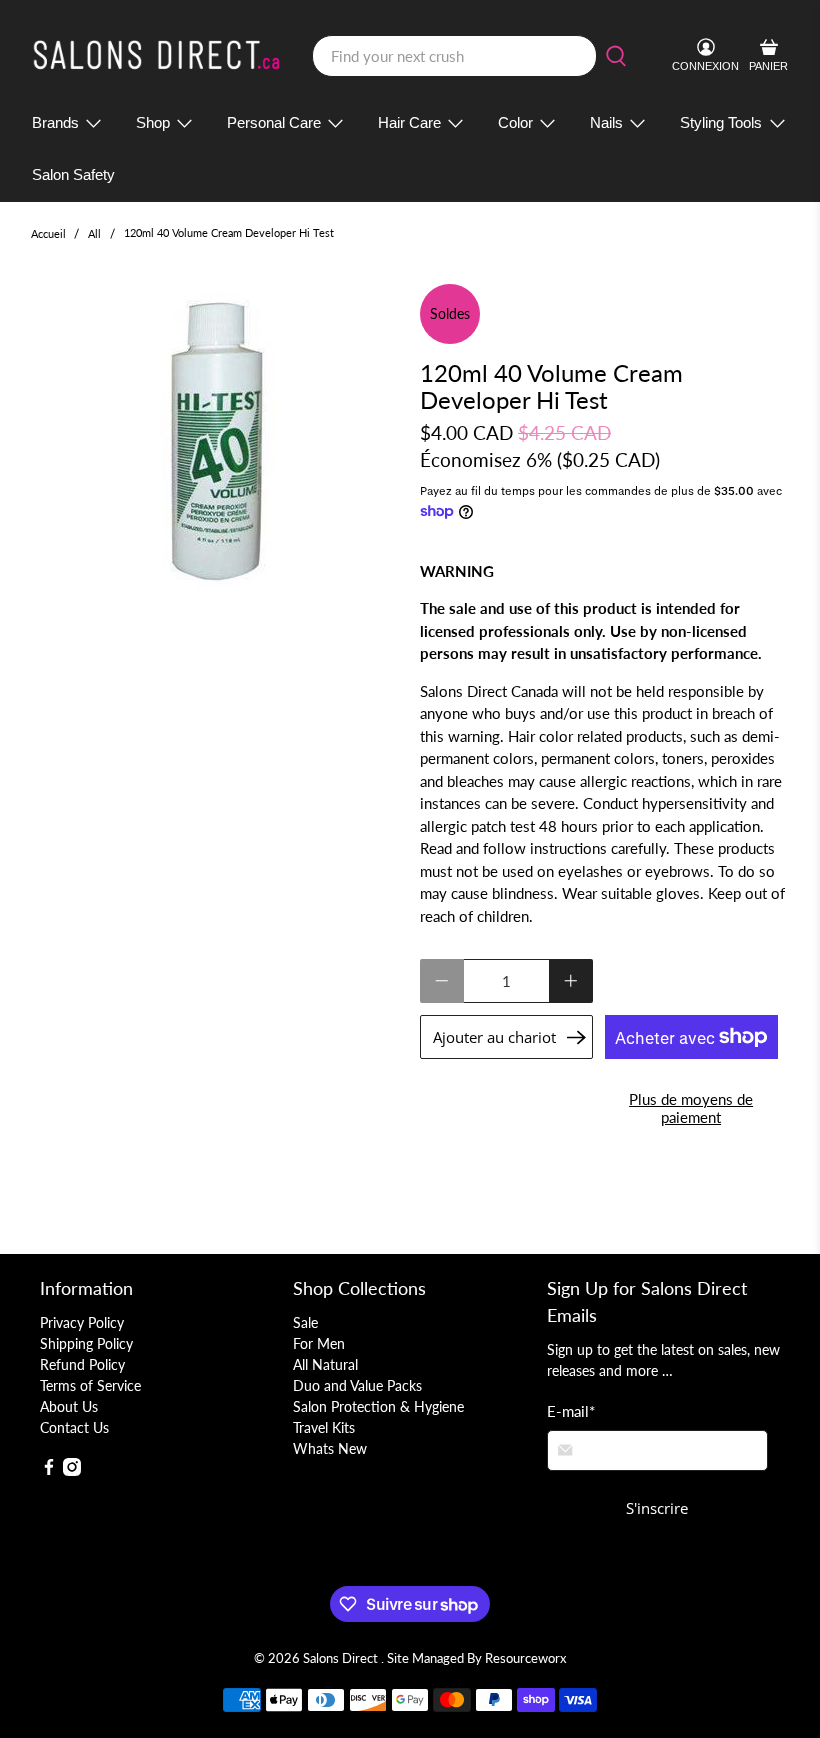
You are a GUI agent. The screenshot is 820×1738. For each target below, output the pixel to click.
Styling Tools (721, 122)
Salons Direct (342, 1658)
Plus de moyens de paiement (691, 1108)
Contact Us (74, 1427)
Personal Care (274, 122)
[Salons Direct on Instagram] (72, 1470)
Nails (606, 122)
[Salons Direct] (157, 56)
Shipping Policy (86, 1343)
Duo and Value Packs (357, 1385)
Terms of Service (90, 1385)
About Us (69, 1406)
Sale (305, 1322)
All (94, 233)
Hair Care (409, 122)
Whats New (330, 1448)
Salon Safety (73, 174)
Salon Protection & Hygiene (378, 1406)
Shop (153, 122)
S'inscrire (657, 1508)
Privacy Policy (82, 1322)
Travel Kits (324, 1427)
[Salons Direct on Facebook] (49, 1470)
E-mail (571, 1411)
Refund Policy (82, 1364)
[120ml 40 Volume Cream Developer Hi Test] (216, 440)
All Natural (325, 1364)
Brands (55, 122)
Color (515, 122)
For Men (319, 1343)
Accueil (48, 233)
